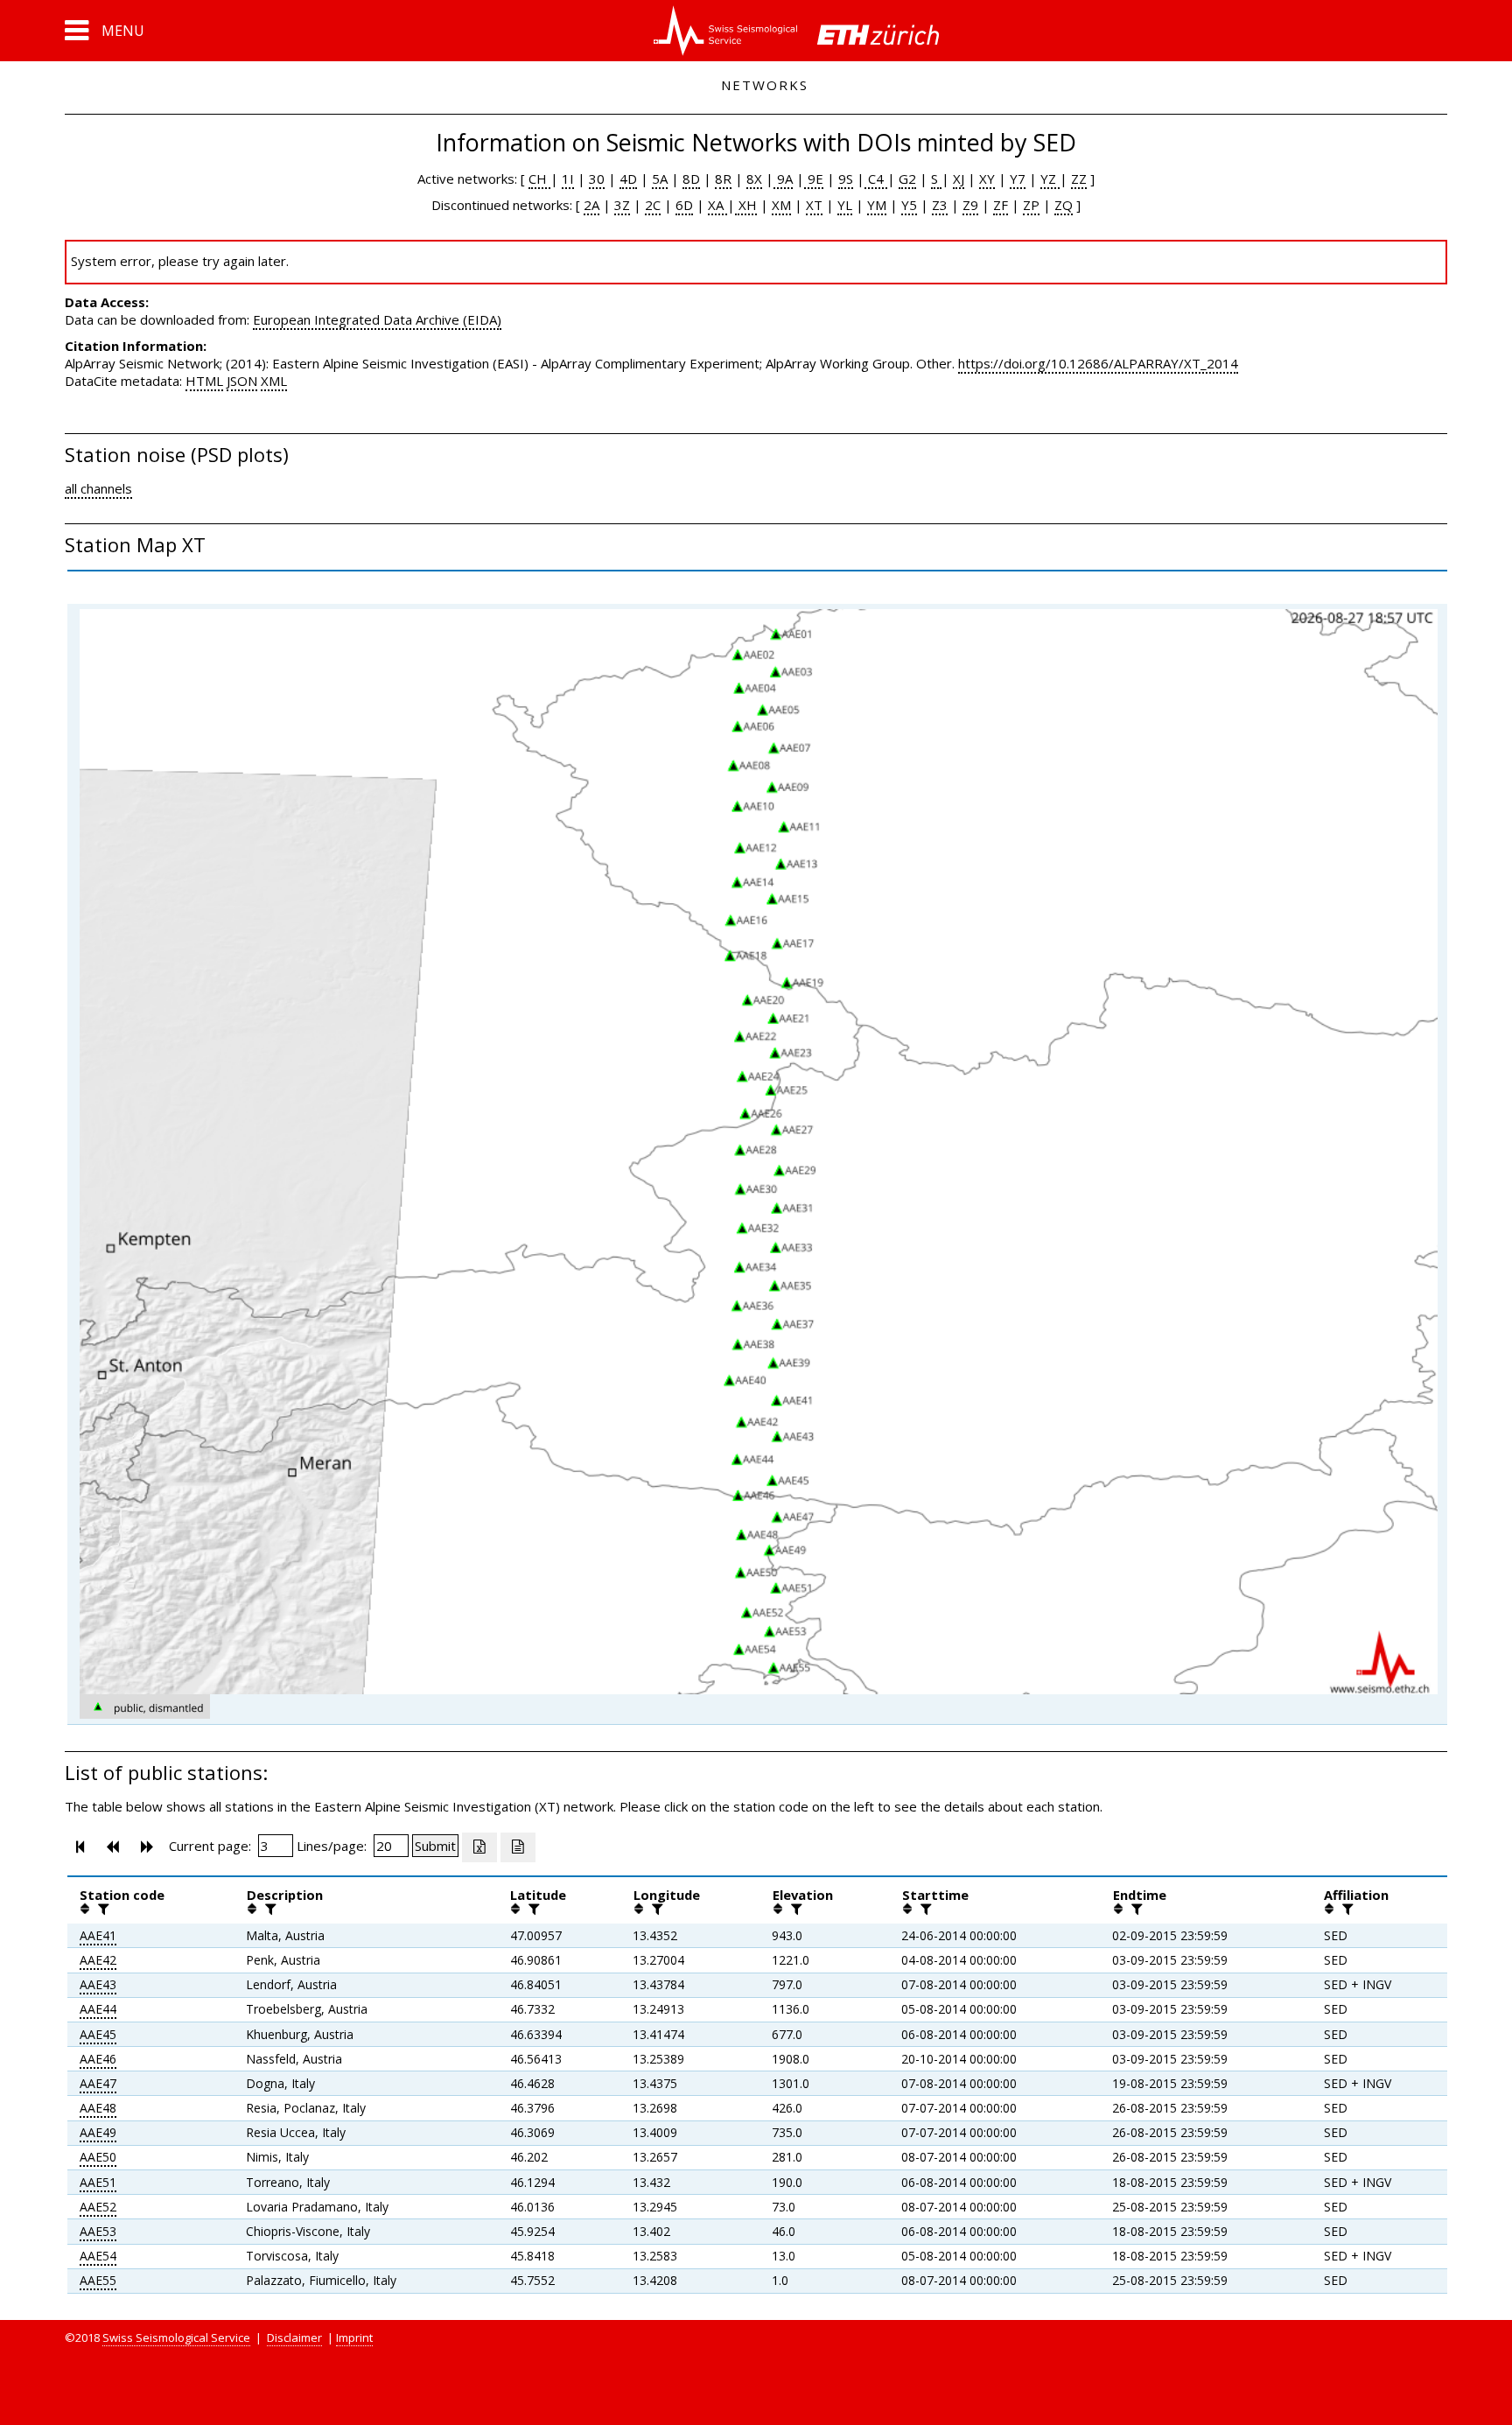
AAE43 (98, 1984)
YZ (1050, 179)
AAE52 (98, 2207)
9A (783, 179)
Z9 (970, 205)
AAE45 (98, 2034)
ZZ (1079, 179)
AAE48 (98, 2108)
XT (814, 205)
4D (628, 179)
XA (717, 205)
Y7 (1018, 179)
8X (754, 179)
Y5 (909, 205)
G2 (907, 179)
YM (877, 205)
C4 (876, 179)
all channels (98, 488)
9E (814, 179)
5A (660, 179)
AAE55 (98, 2280)
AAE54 (98, 2256)
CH (539, 179)
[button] (105, 31)
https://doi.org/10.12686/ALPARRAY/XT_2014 (1098, 363)
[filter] (101, 1909)
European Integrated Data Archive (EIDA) (377, 319)
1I (568, 179)
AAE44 (98, 2009)
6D (684, 205)
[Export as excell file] (479, 1847)
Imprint (354, 2337)
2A (591, 205)
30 (597, 179)
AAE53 (98, 2231)
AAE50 (98, 2157)
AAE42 (98, 1960)
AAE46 (98, 2059)
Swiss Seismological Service (176, 2337)
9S (846, 179)
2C (653, 205)
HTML (204, 381)
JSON (242, 381)
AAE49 (98, 2132)
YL (845, 205)
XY (987, 179)
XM (781, 205)
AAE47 (98, 2083)
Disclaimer (294, 2337)
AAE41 (98, 1935)
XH (746, 205)
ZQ (1064, 205)
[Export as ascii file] (518, 1847)
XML (274, 381)
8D (691, 179)
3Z (622, 205)
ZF (1001, 205)
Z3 (940, 205)
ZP (1031, 205)
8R (723, 179)
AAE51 (98, 2182)
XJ (959, 179)
